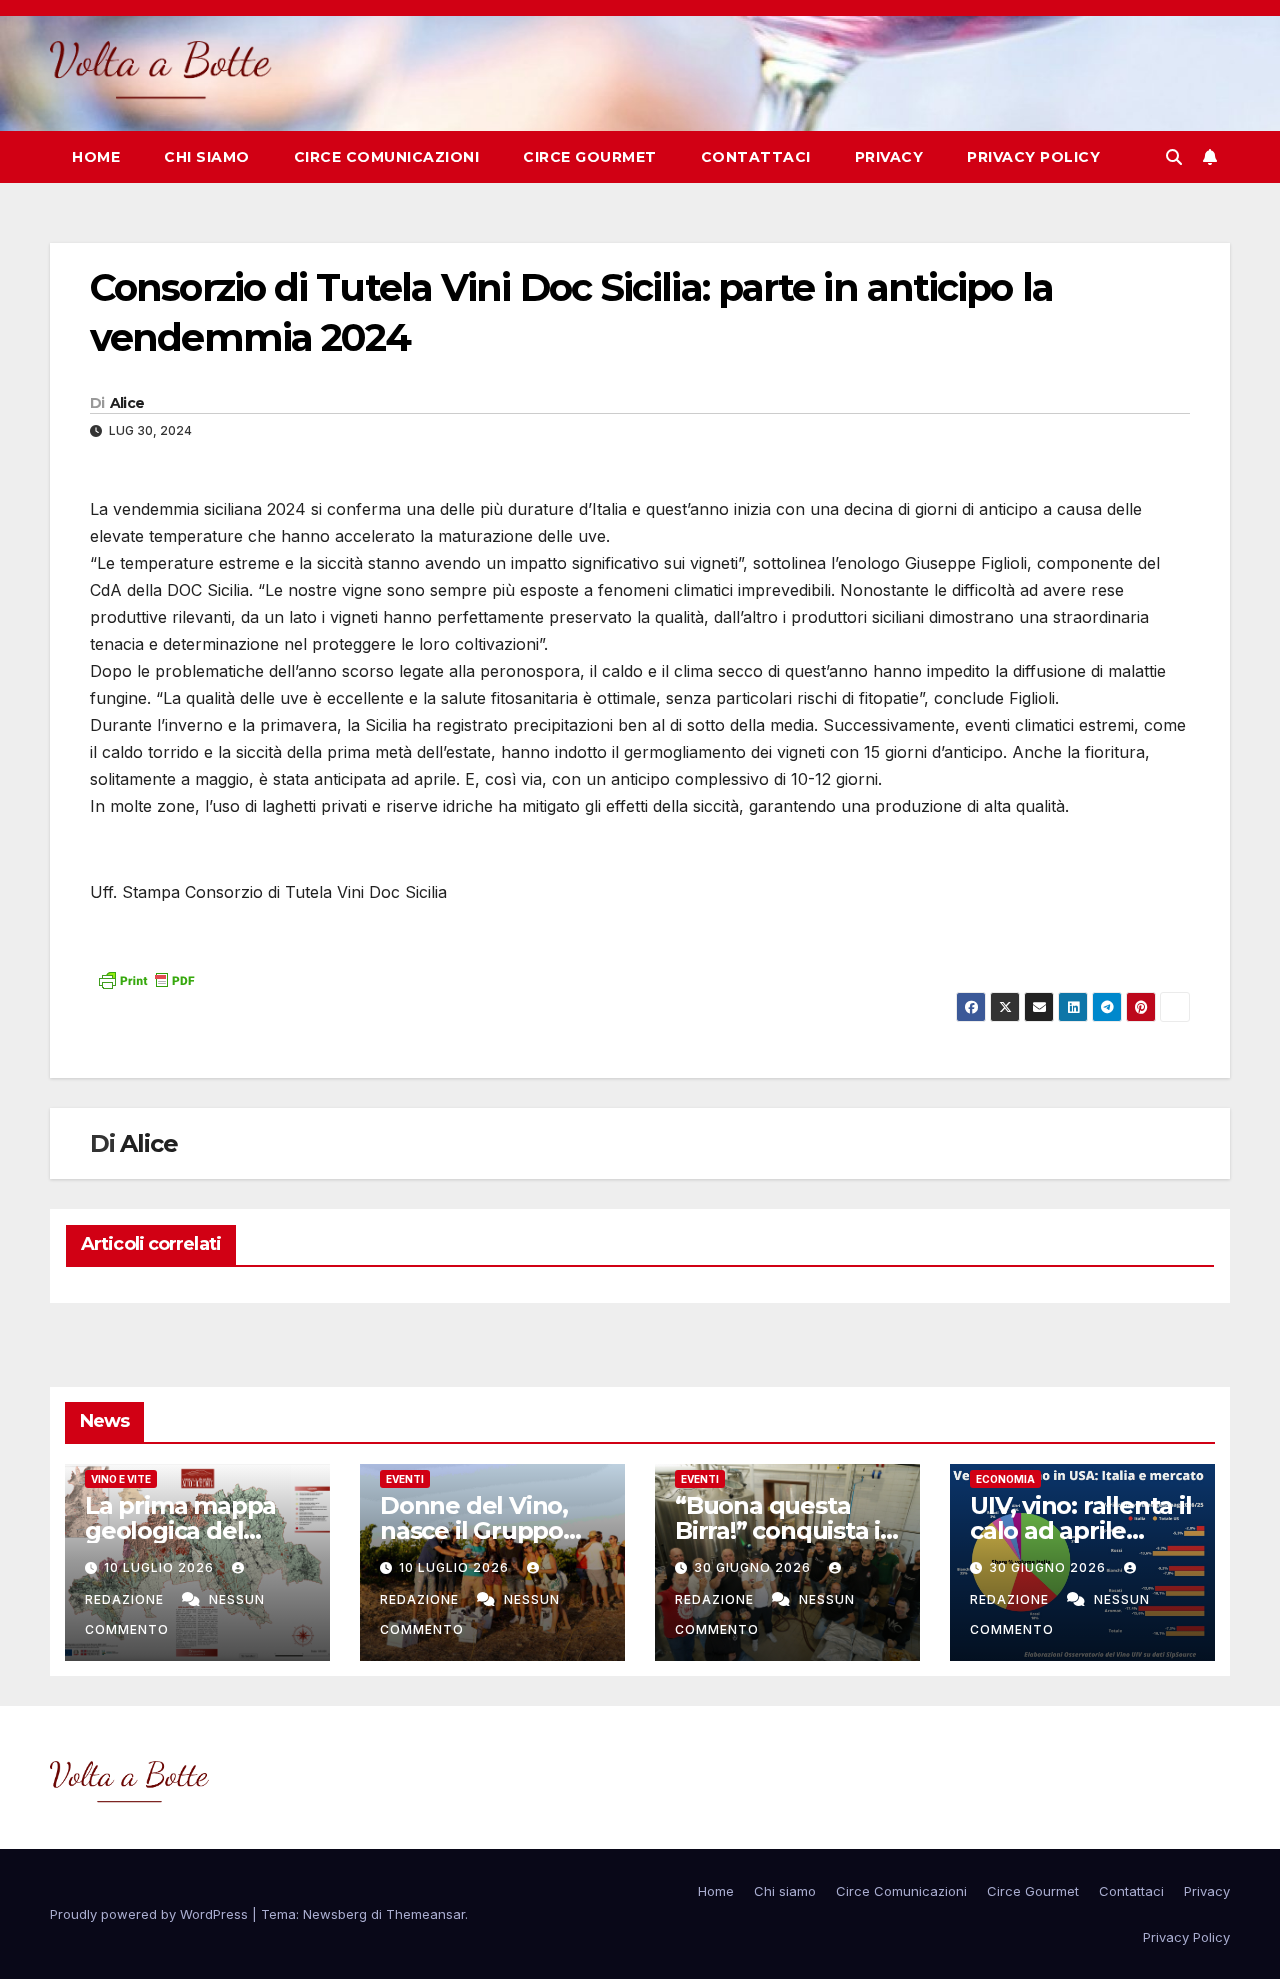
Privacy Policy (1033, 157)
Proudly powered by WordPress (151, 1914)
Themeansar (425, 1914)
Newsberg (335, 1914)
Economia (1005, 1479)
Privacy (889, 157)
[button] (1174, 157)
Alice (127, 403)
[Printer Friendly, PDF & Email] (146, 978)
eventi (405, 1479)
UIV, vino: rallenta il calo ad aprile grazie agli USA (1081, 1530)
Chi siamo (207, 157)
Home (96, 157)
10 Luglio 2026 (161, 1567)
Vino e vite (121, 1479)
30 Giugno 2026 (754, 1567)
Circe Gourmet (590, 157)
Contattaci (756, 157)
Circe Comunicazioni (387, 157)
